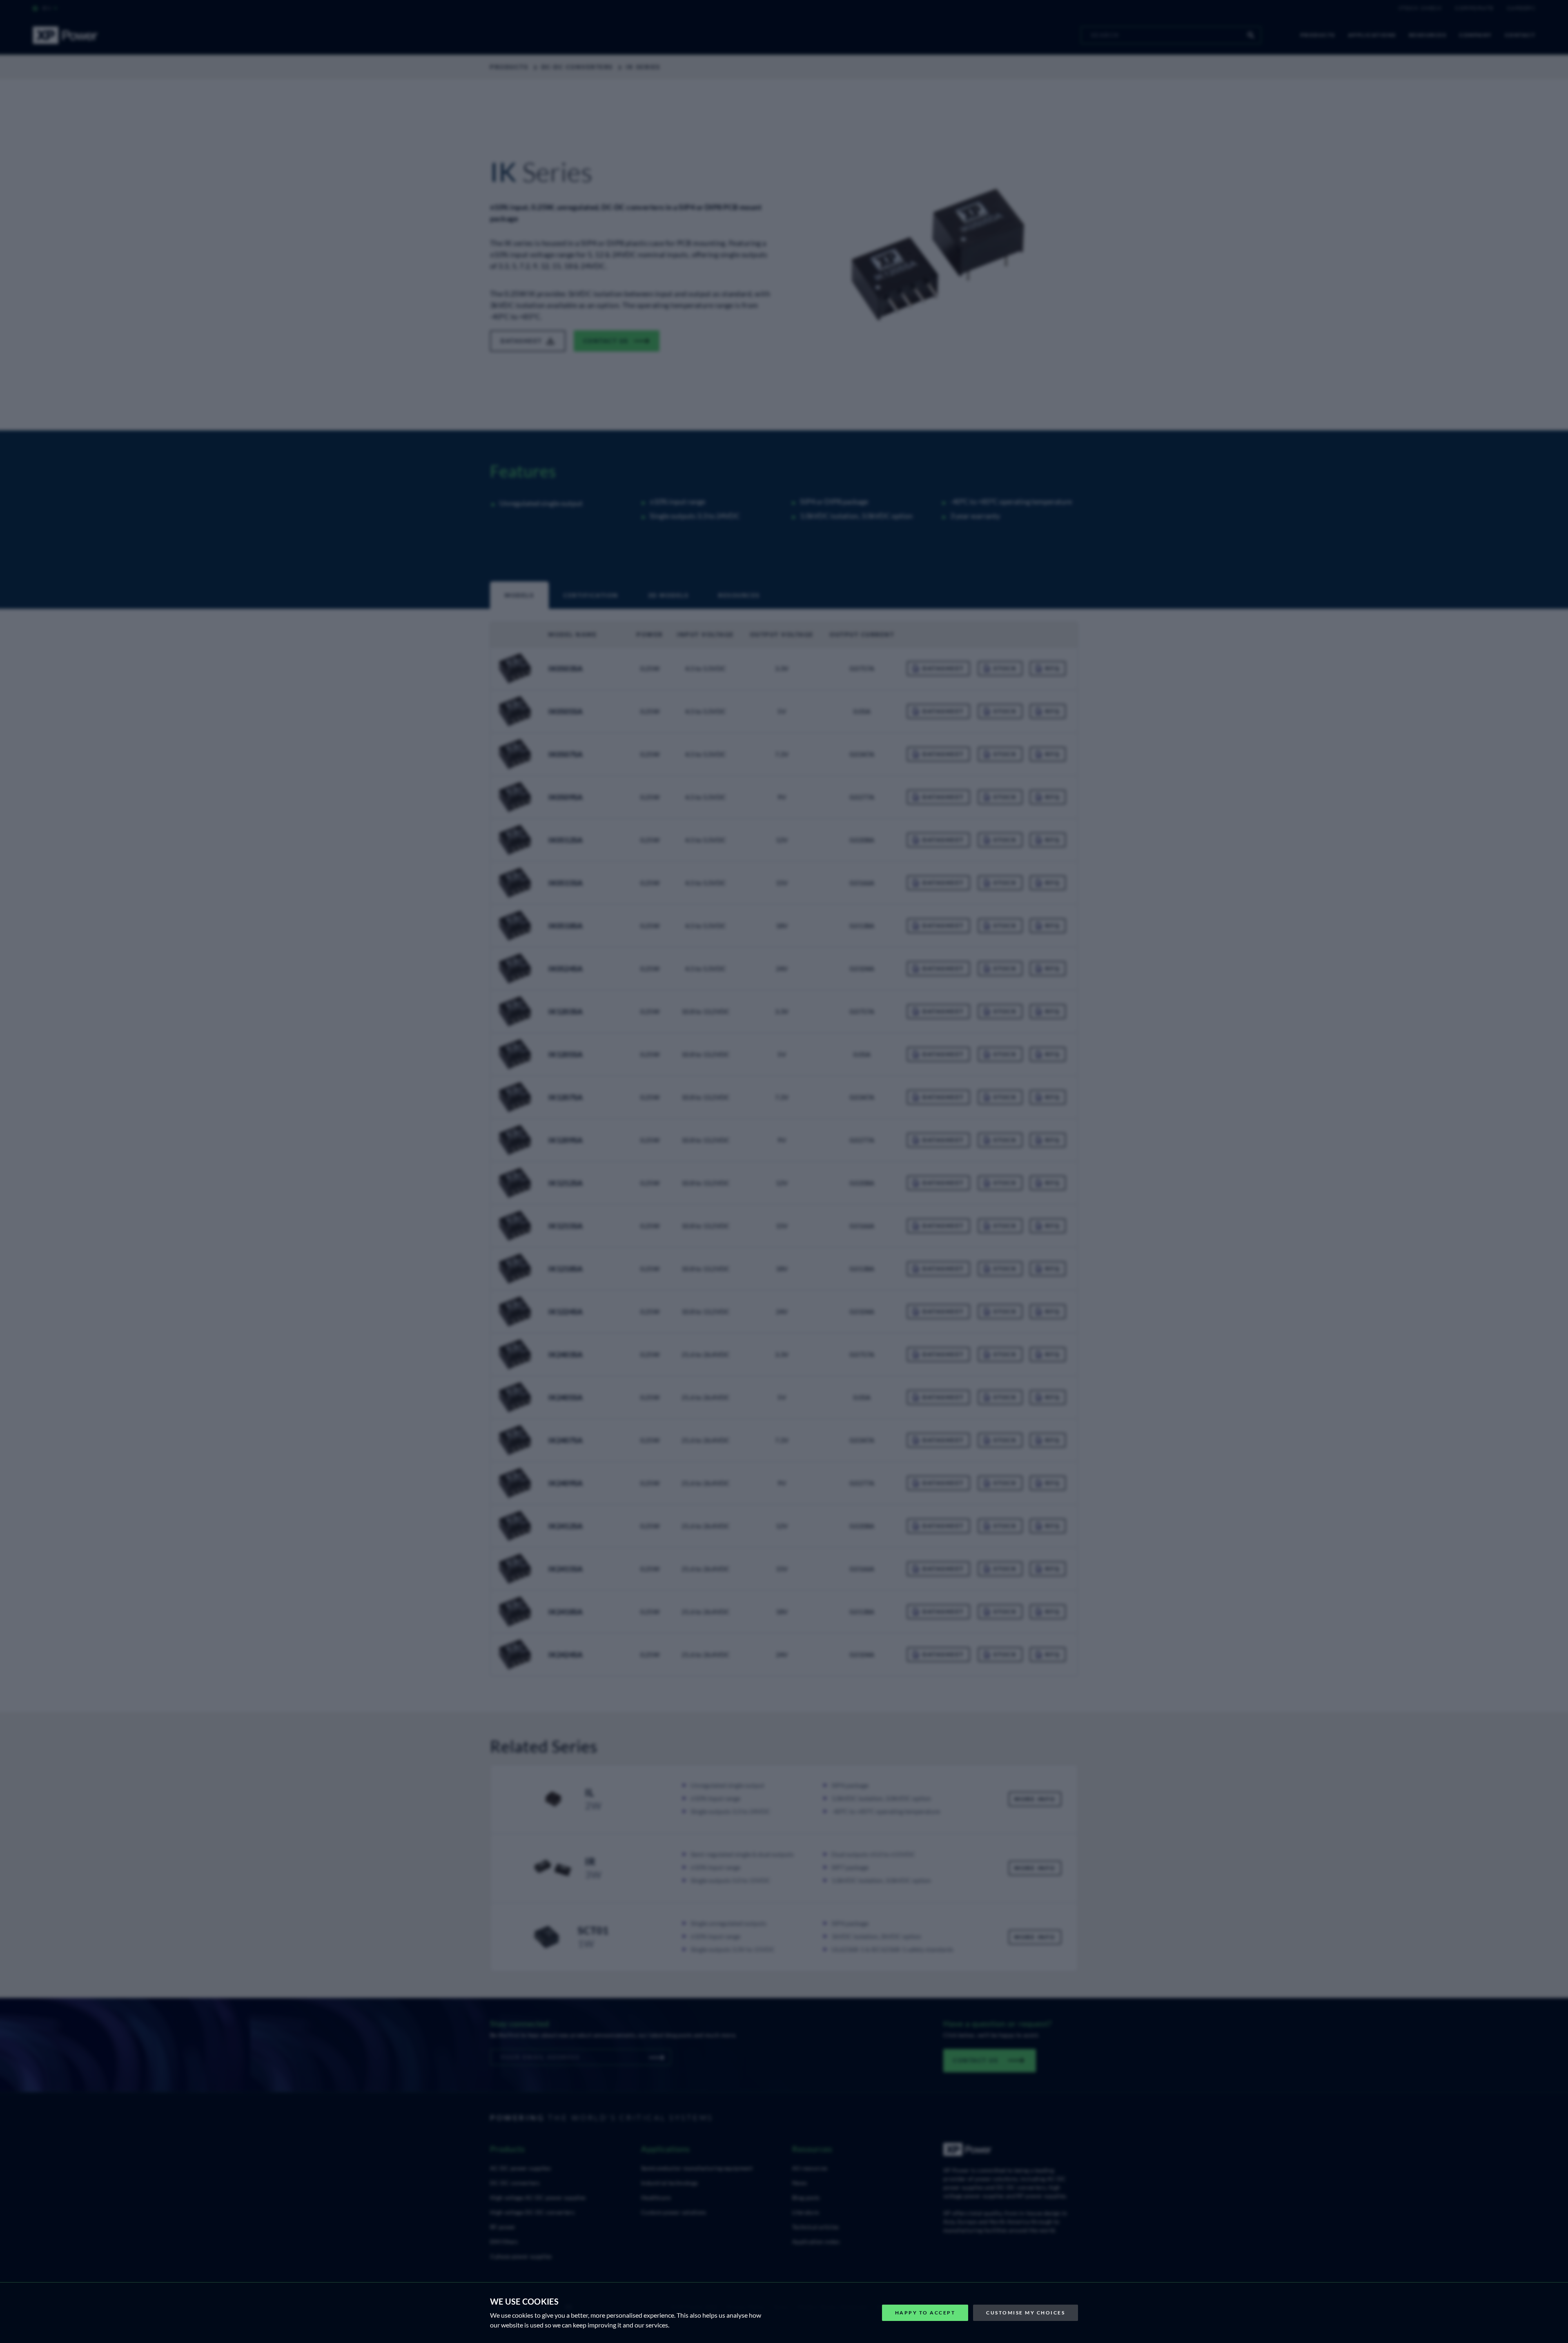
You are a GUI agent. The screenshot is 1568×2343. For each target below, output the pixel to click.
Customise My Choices (1026, 2313)
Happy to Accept (925, 2313)
